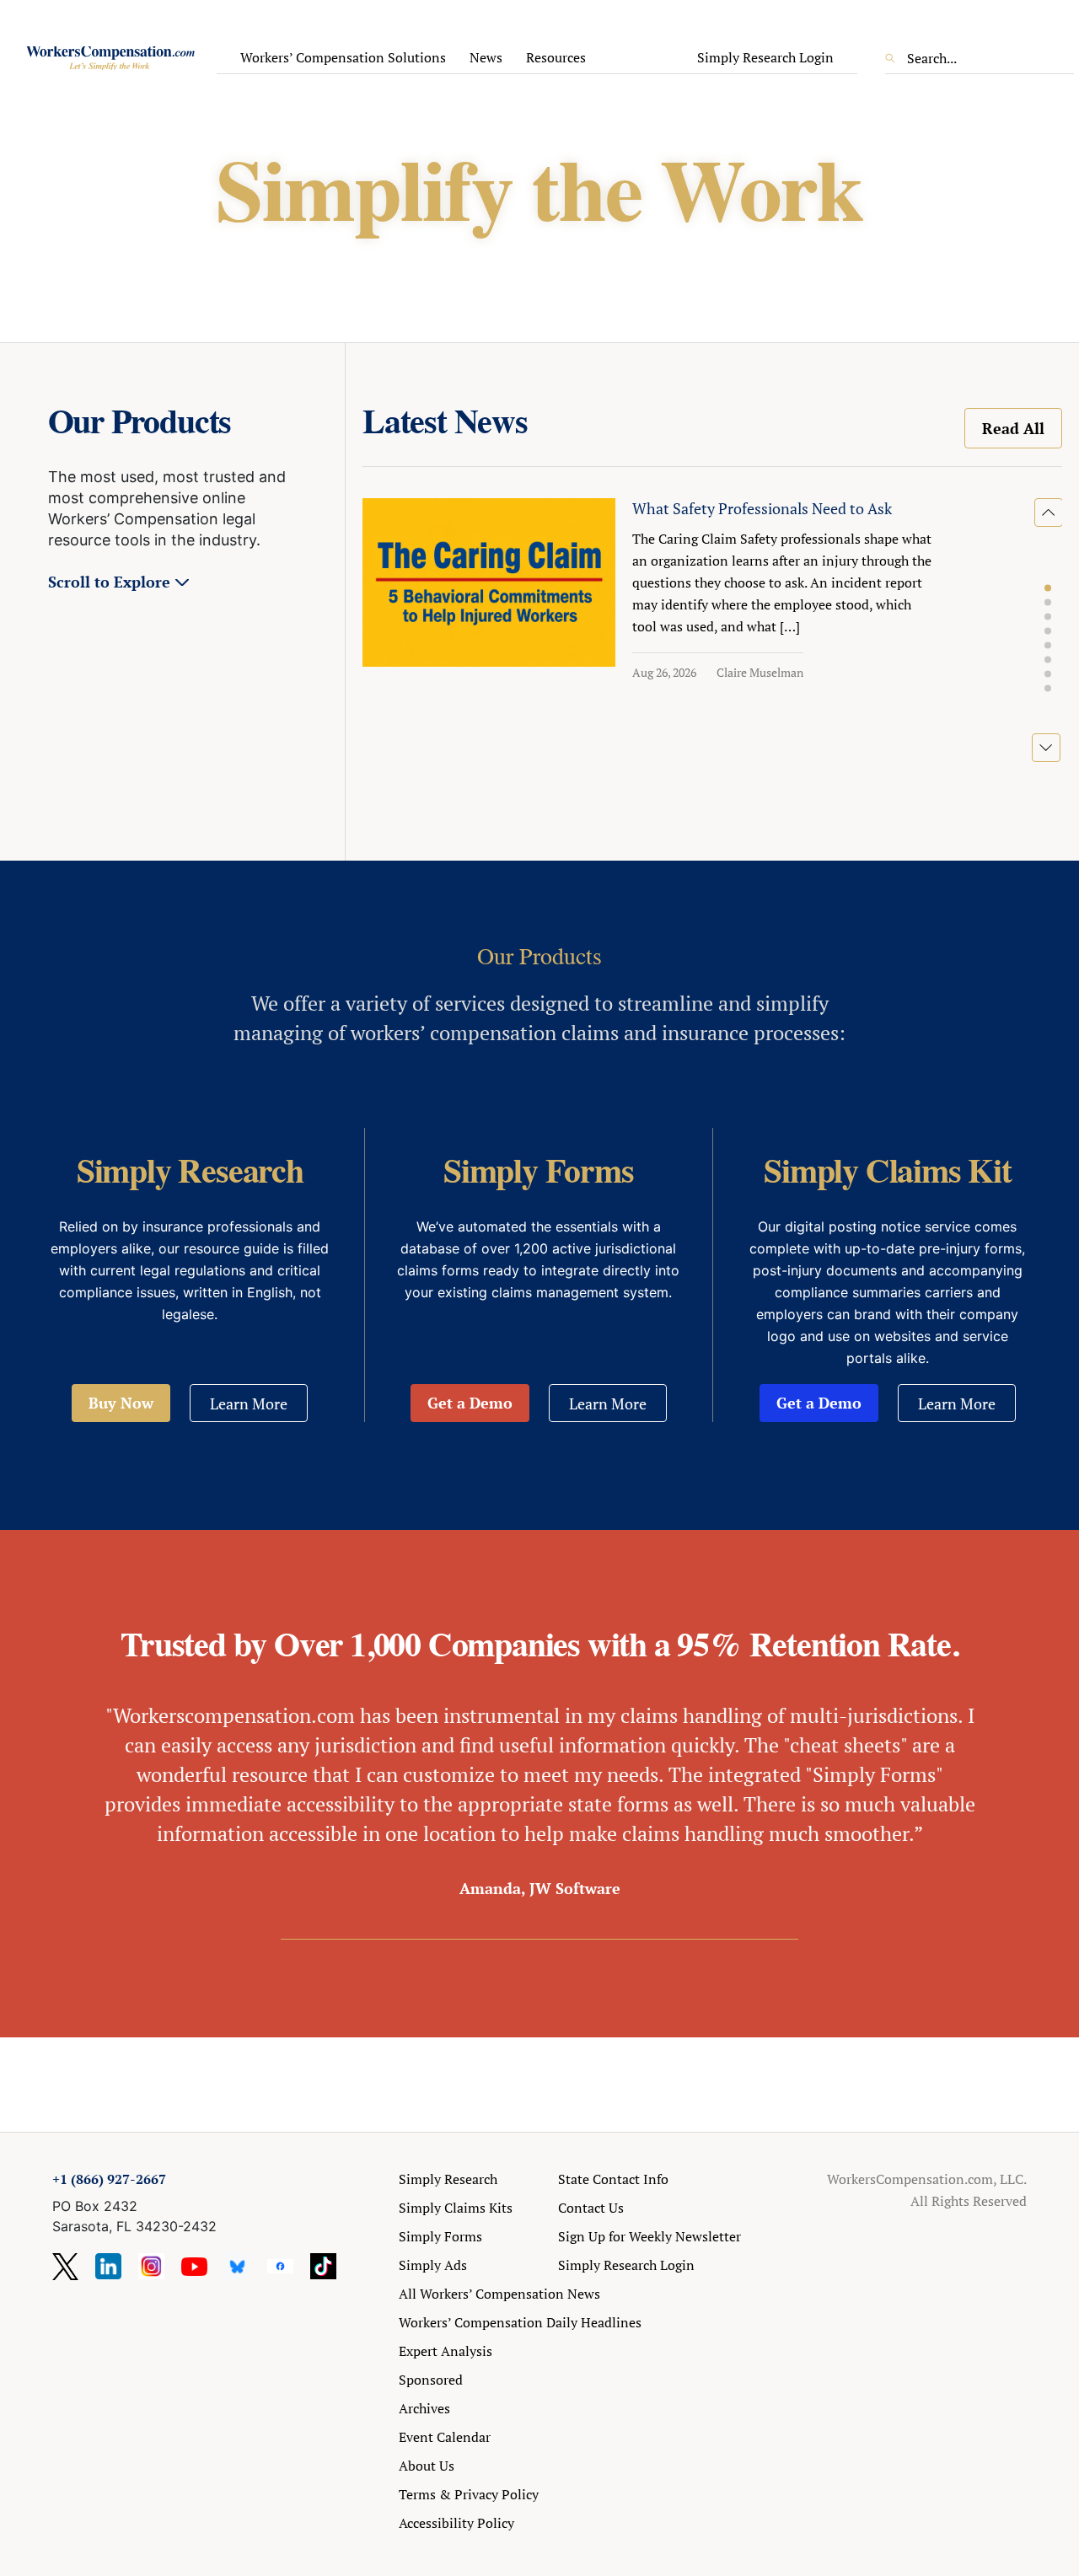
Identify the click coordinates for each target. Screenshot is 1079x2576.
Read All (1013, 428)
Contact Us (591, 2208)
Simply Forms (440, 2236)
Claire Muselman (760, 672)
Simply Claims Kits (456, 2208)
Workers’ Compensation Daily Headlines (520, 2322)
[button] (1048, 588)
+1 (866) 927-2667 (109, 2179)
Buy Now (121, 1403)
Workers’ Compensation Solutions (343, 57)
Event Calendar (445, 2437)
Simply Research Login (765, 57)
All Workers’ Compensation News (499, 2294)
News (486, 57)
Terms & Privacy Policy (469, 2494)
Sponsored (431, 2380)
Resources (556, 57)
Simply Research (448, 2179)
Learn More (249, 1403)
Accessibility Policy (456, 2523)
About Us (427, 2466)
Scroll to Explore (109, 582)
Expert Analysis (446, 2351)
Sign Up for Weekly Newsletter (650, 2236)
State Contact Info (613, 2179)
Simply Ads (433, 2265)
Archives (424, 2408)
